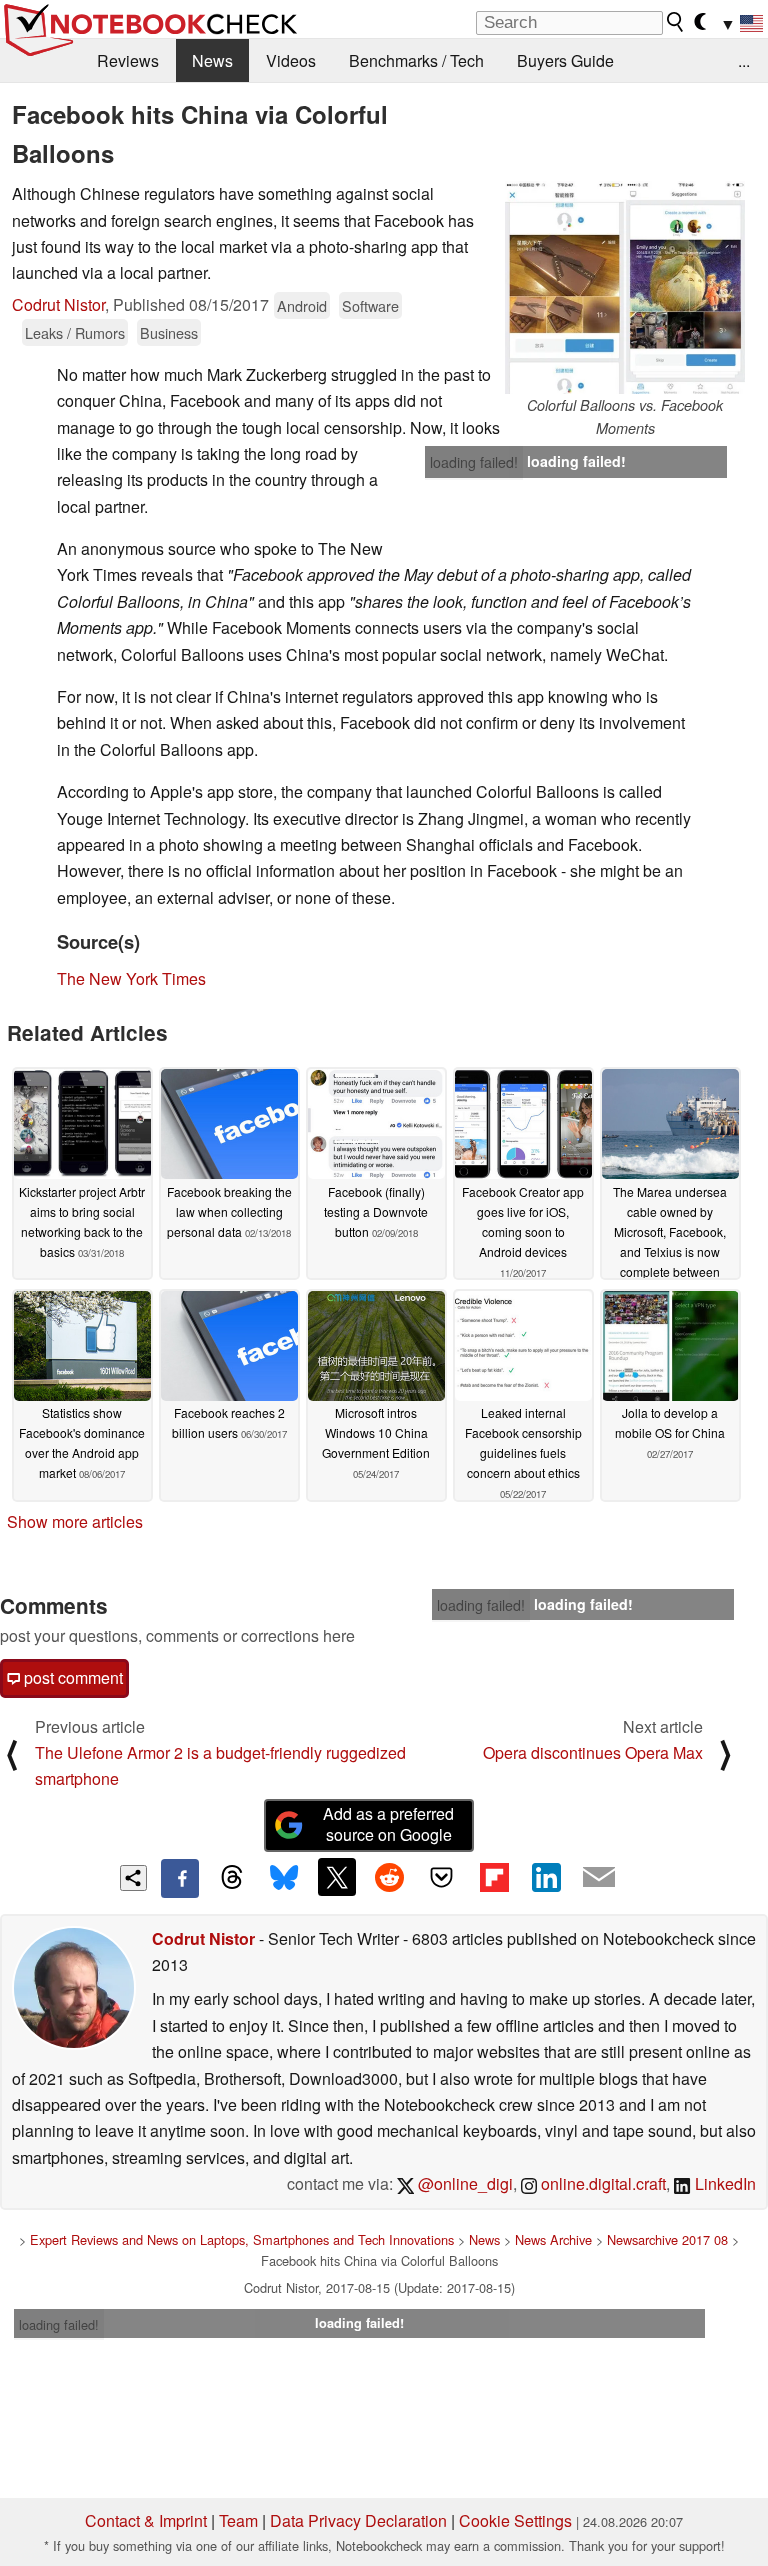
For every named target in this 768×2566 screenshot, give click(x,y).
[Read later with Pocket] (442, 1877)
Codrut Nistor (58, 304)
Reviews (128, 60)
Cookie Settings (515, 2520)
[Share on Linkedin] (546, 1877)
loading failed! (474, 462)
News (212, 60)
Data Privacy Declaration (358, 2520)
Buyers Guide (565, 60)
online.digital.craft (601, 2183)
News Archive (553, 2239)
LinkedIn (723, 2183)
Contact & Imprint (146, 2520)
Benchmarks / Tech (416, 60)
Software (370, 305)
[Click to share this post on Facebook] (180, 1878)
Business (169, 332)
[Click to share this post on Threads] (232, 1878)
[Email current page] (599, 1878)
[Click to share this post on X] (337, 1877)
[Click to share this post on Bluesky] (284, 1878)
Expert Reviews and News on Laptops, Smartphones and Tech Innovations (242, 2239)
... (744, 60)
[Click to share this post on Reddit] (389, 1877)
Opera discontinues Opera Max (593, 1752)
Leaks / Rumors (75, 332)
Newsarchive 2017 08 (667, 2239)
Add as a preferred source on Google (388, 1824)
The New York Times (131, 978)
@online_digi (463, 2183)
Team (238, 2520)
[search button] (676, 22)
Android (302, 305)
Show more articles (75, 1521)
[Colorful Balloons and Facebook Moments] (625, 287)
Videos (291, 60)
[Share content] (133, 1878)
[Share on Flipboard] (494, 1877)
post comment (71, 1677)
